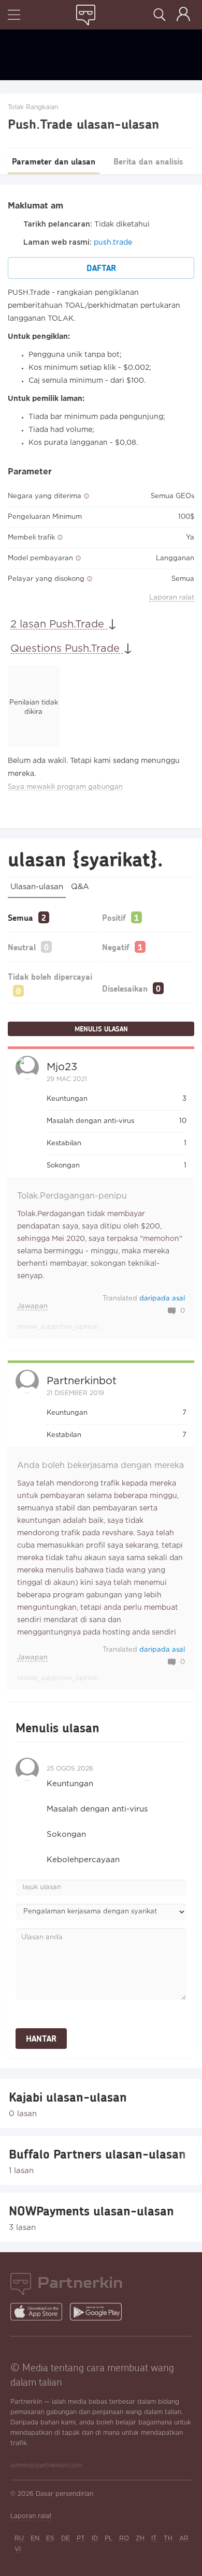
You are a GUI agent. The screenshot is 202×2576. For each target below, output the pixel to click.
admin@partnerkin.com (46, 2466)
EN (35, 2538)
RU (19, 2538)
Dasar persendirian (64, 2494)
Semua (20, 917)
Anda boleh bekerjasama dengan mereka (100, 1466)
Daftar (101, 268)
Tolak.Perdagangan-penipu (72, 1196)
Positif (114, 917)
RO (124, 2538)
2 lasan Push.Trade (59, 624)
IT (154, 2538)
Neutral (22, 947)
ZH (140, 2538)
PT (81, 2538)
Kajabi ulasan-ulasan (68, 2097)
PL (109, 2538)
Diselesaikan (125, 988)
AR (184, 2538)
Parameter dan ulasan (54, 161)
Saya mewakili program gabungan (65, 787)
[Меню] (14, 16)
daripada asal (162, 1299)
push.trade (113, 243)
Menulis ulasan (101, 1029)
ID (95, 2538)
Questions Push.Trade (67, 649)
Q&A (80, 887)
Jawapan (32, 1306)
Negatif (116, 947)
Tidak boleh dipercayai (50, 976)
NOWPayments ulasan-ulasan (91, 2211)
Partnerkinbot (82, 1381)
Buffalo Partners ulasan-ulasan (97, 2154)
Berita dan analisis (148, 161)
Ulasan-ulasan (37, 887)
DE (66, 2538)
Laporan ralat (172, 598)
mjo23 (62, 1067)
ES (50, 2538)
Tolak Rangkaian (33, 107)
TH (168, 2538)
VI (18, 2549)
